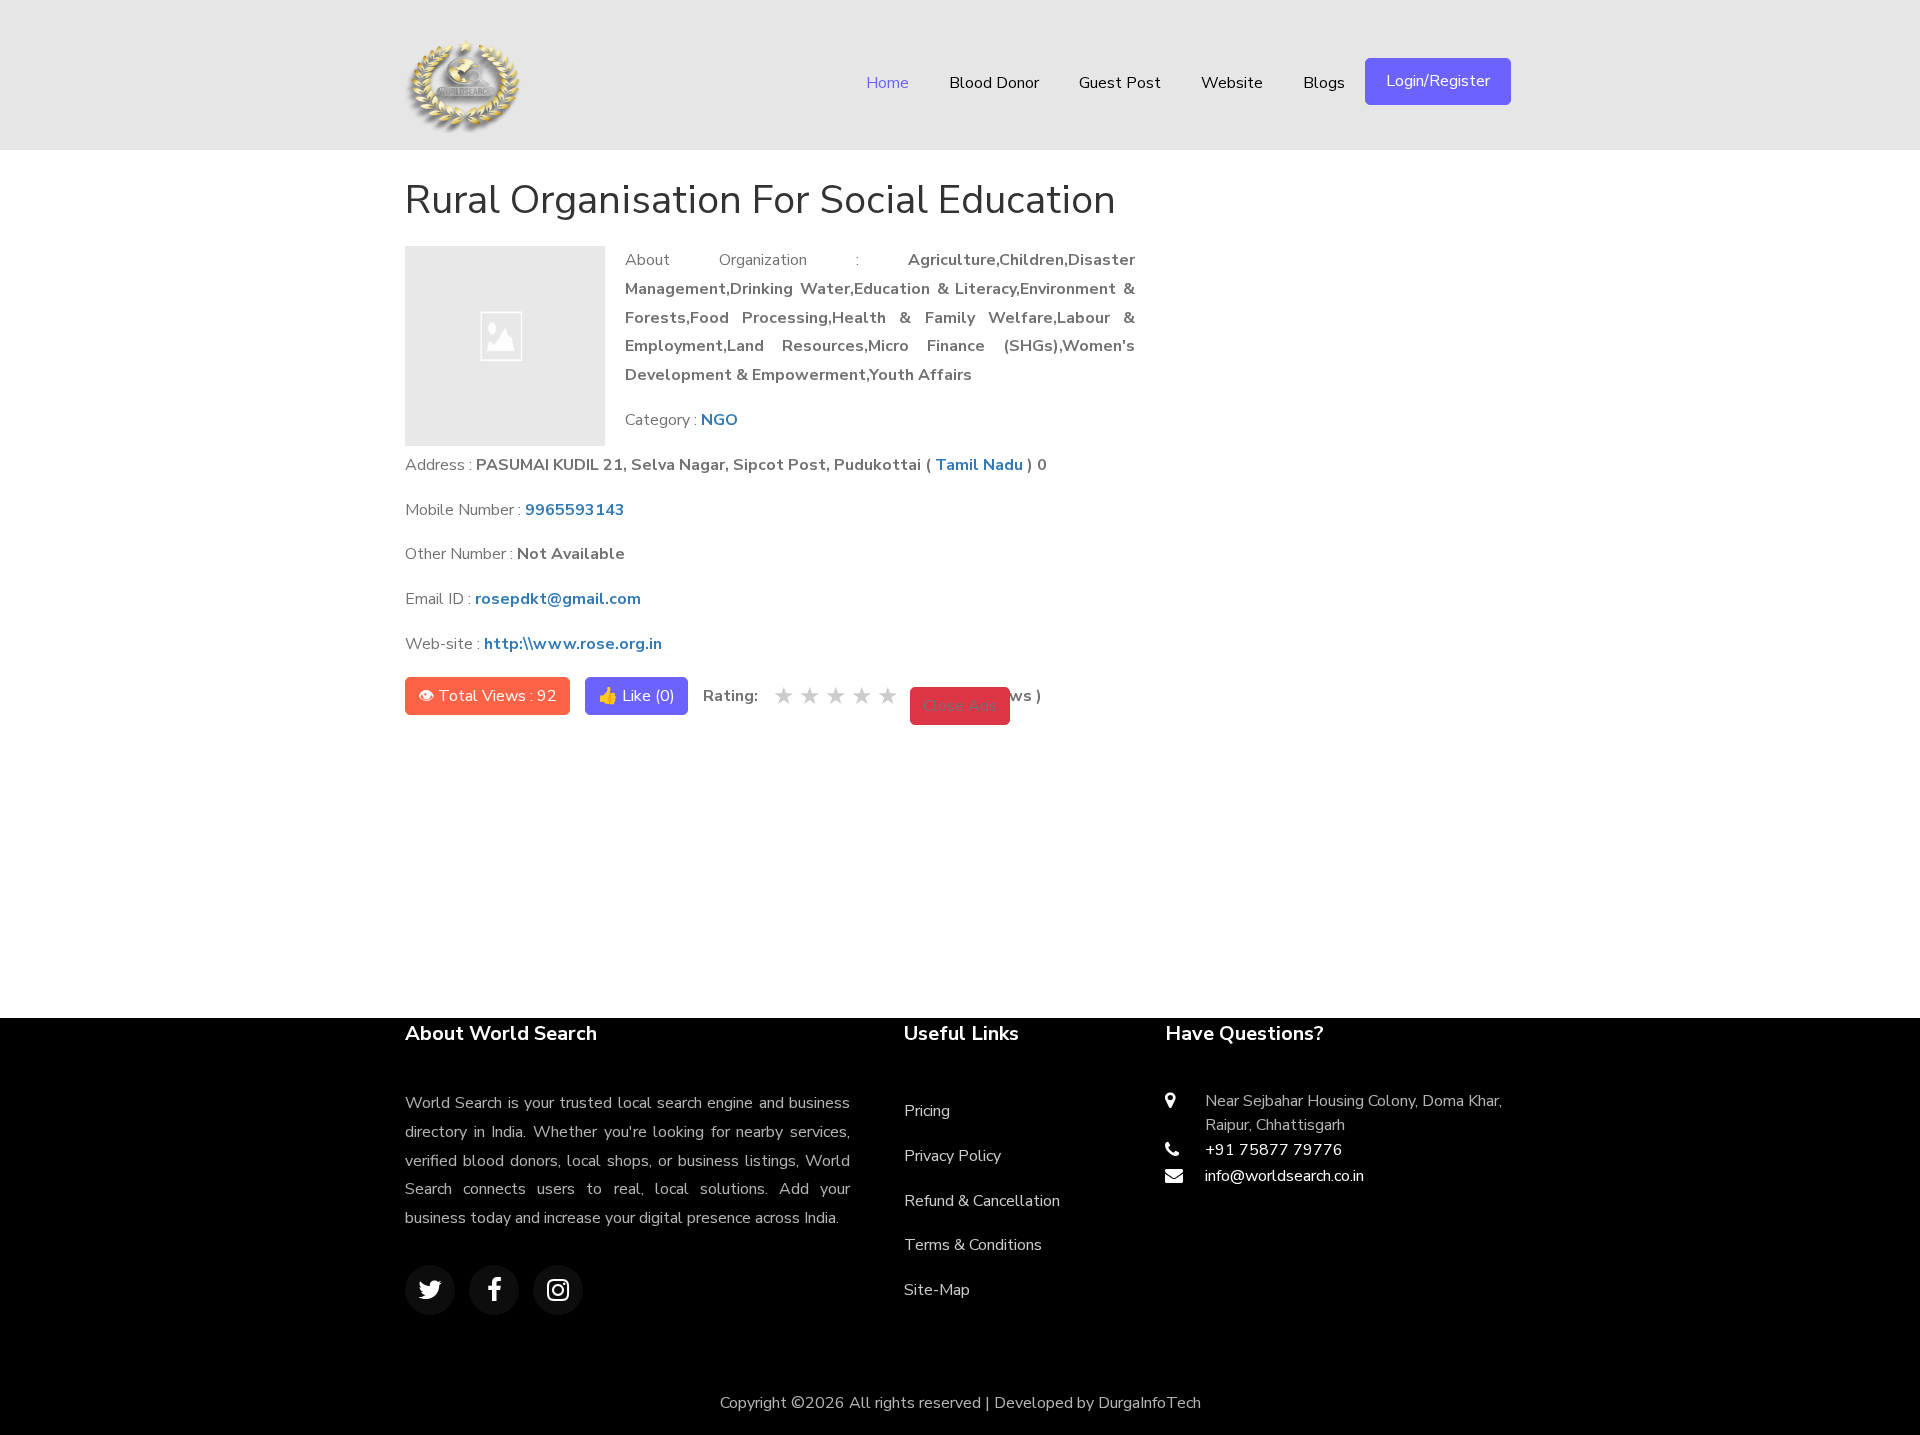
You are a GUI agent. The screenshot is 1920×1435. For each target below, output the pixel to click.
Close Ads (960, 706)
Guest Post (1120, 83)
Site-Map (937, 1290)
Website (1232, 83)
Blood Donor (994, 83)
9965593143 (575, 510)
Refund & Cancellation (982, 1201)
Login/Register (1438, 81)
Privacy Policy (952, 1156)
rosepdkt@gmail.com (558, 599)
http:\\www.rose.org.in (573, 644)
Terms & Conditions (973, 1245)
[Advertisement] (1356, 295)
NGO (719, 420)
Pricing (927, 1111)
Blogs (1324, 83)
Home (887, 83)
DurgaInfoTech (1149, 1403)
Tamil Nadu (979, 465)
